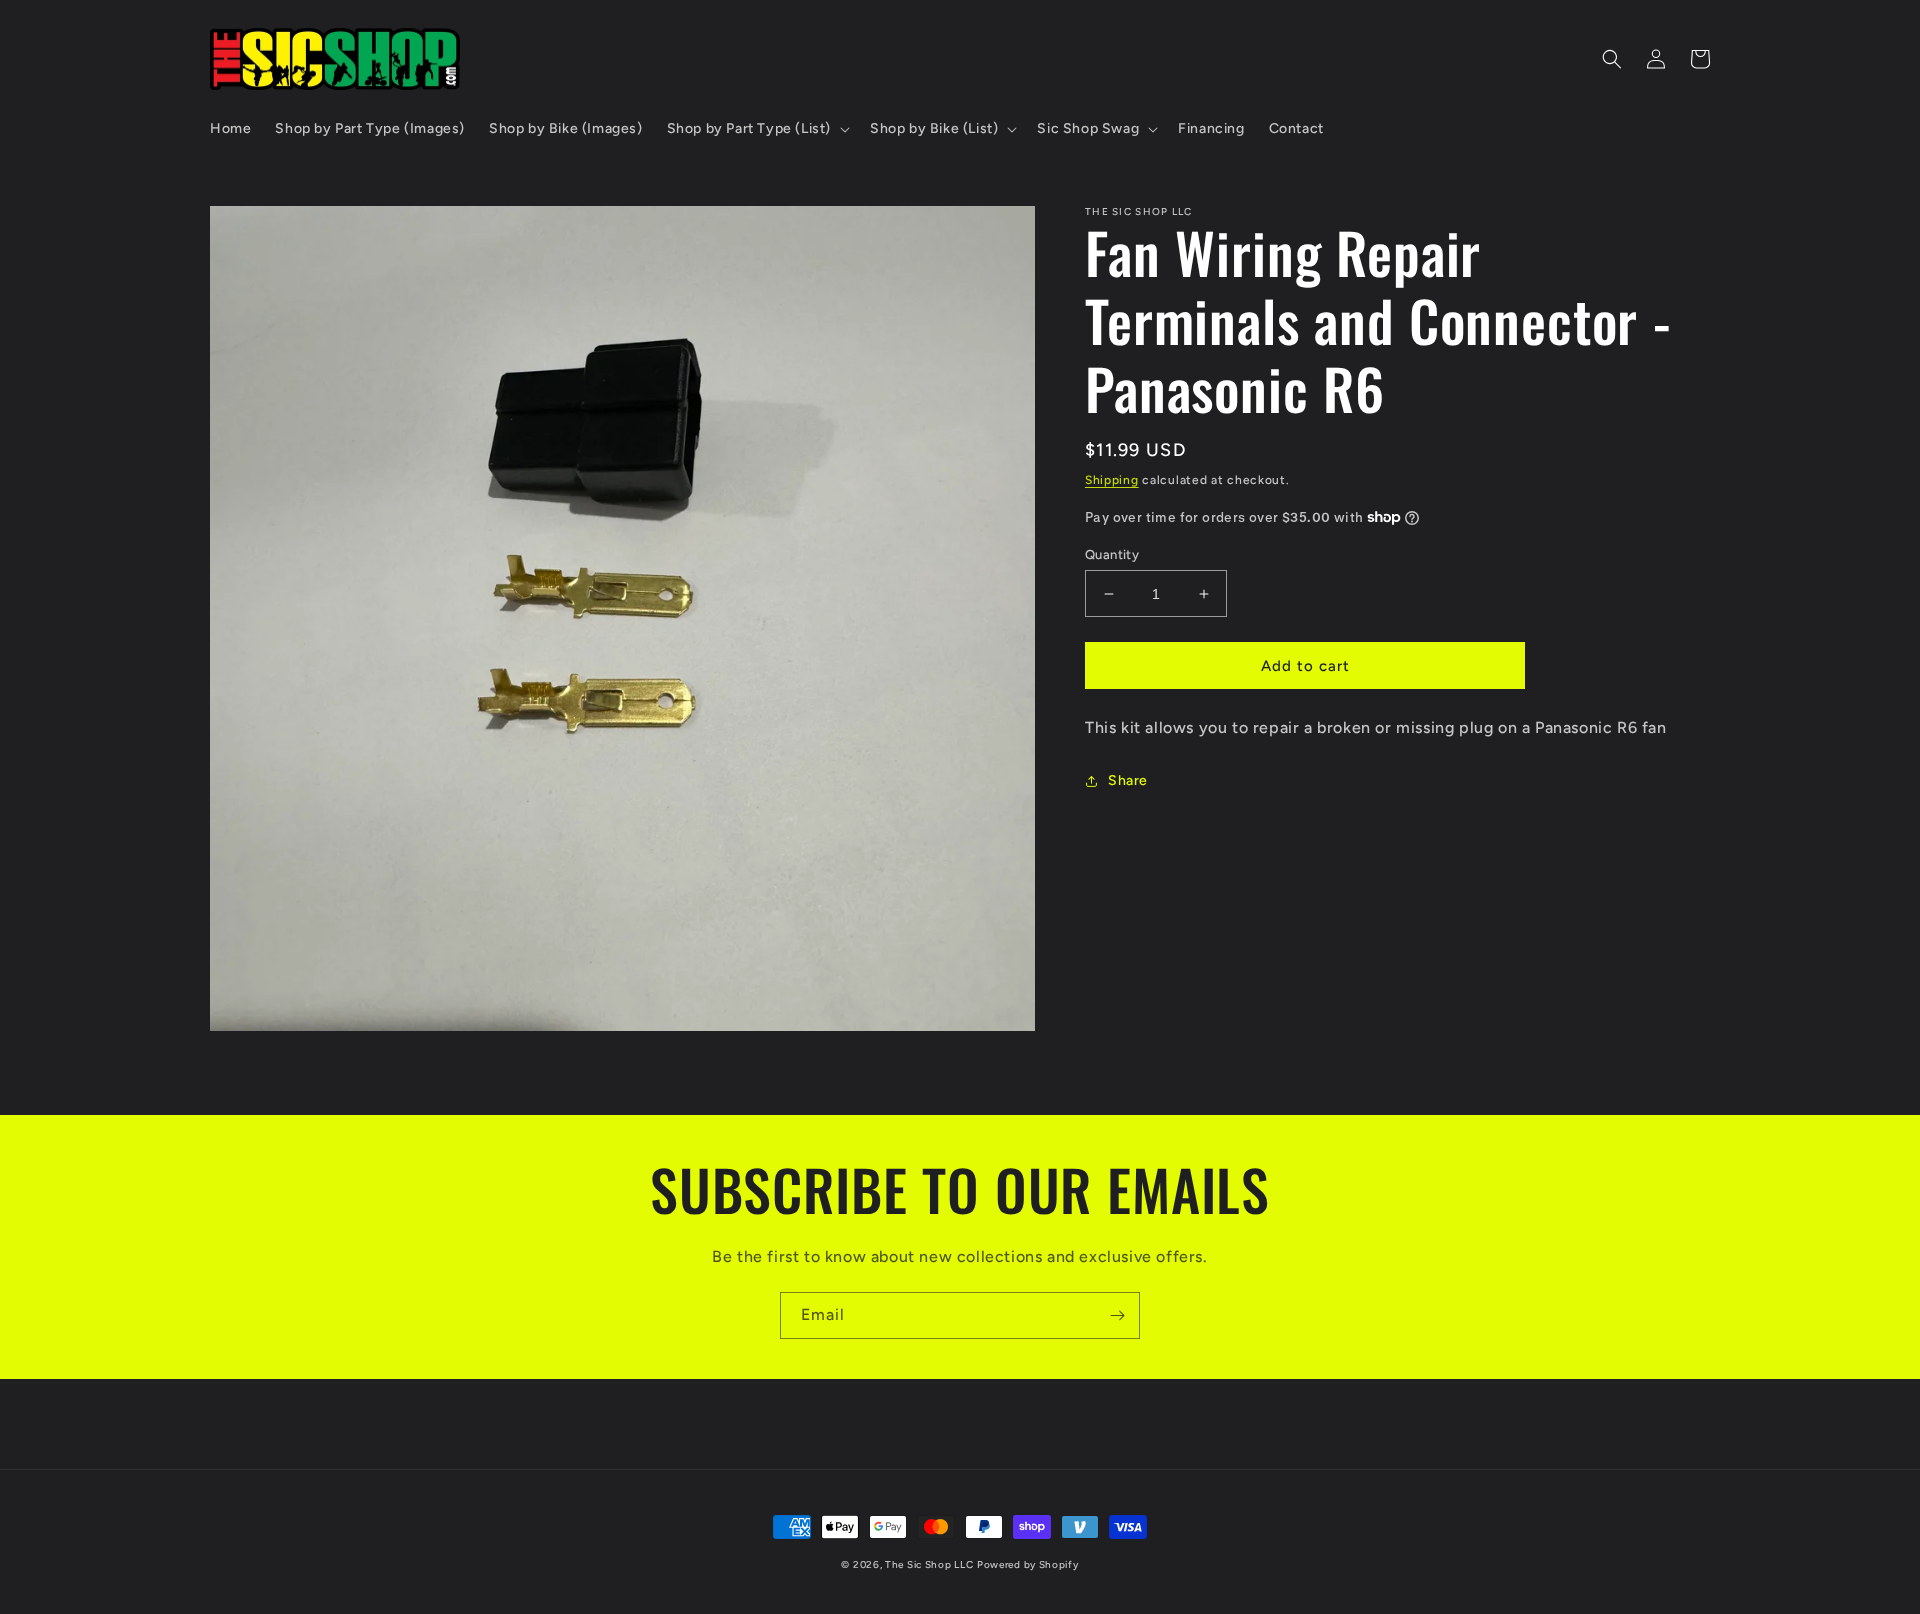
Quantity (1112, 554)
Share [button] (1128, 780)
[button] (756, 129)
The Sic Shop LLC (929, 1564)
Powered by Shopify (1028, 1564)
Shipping (1112, 480)
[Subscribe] (1117, 1315)
